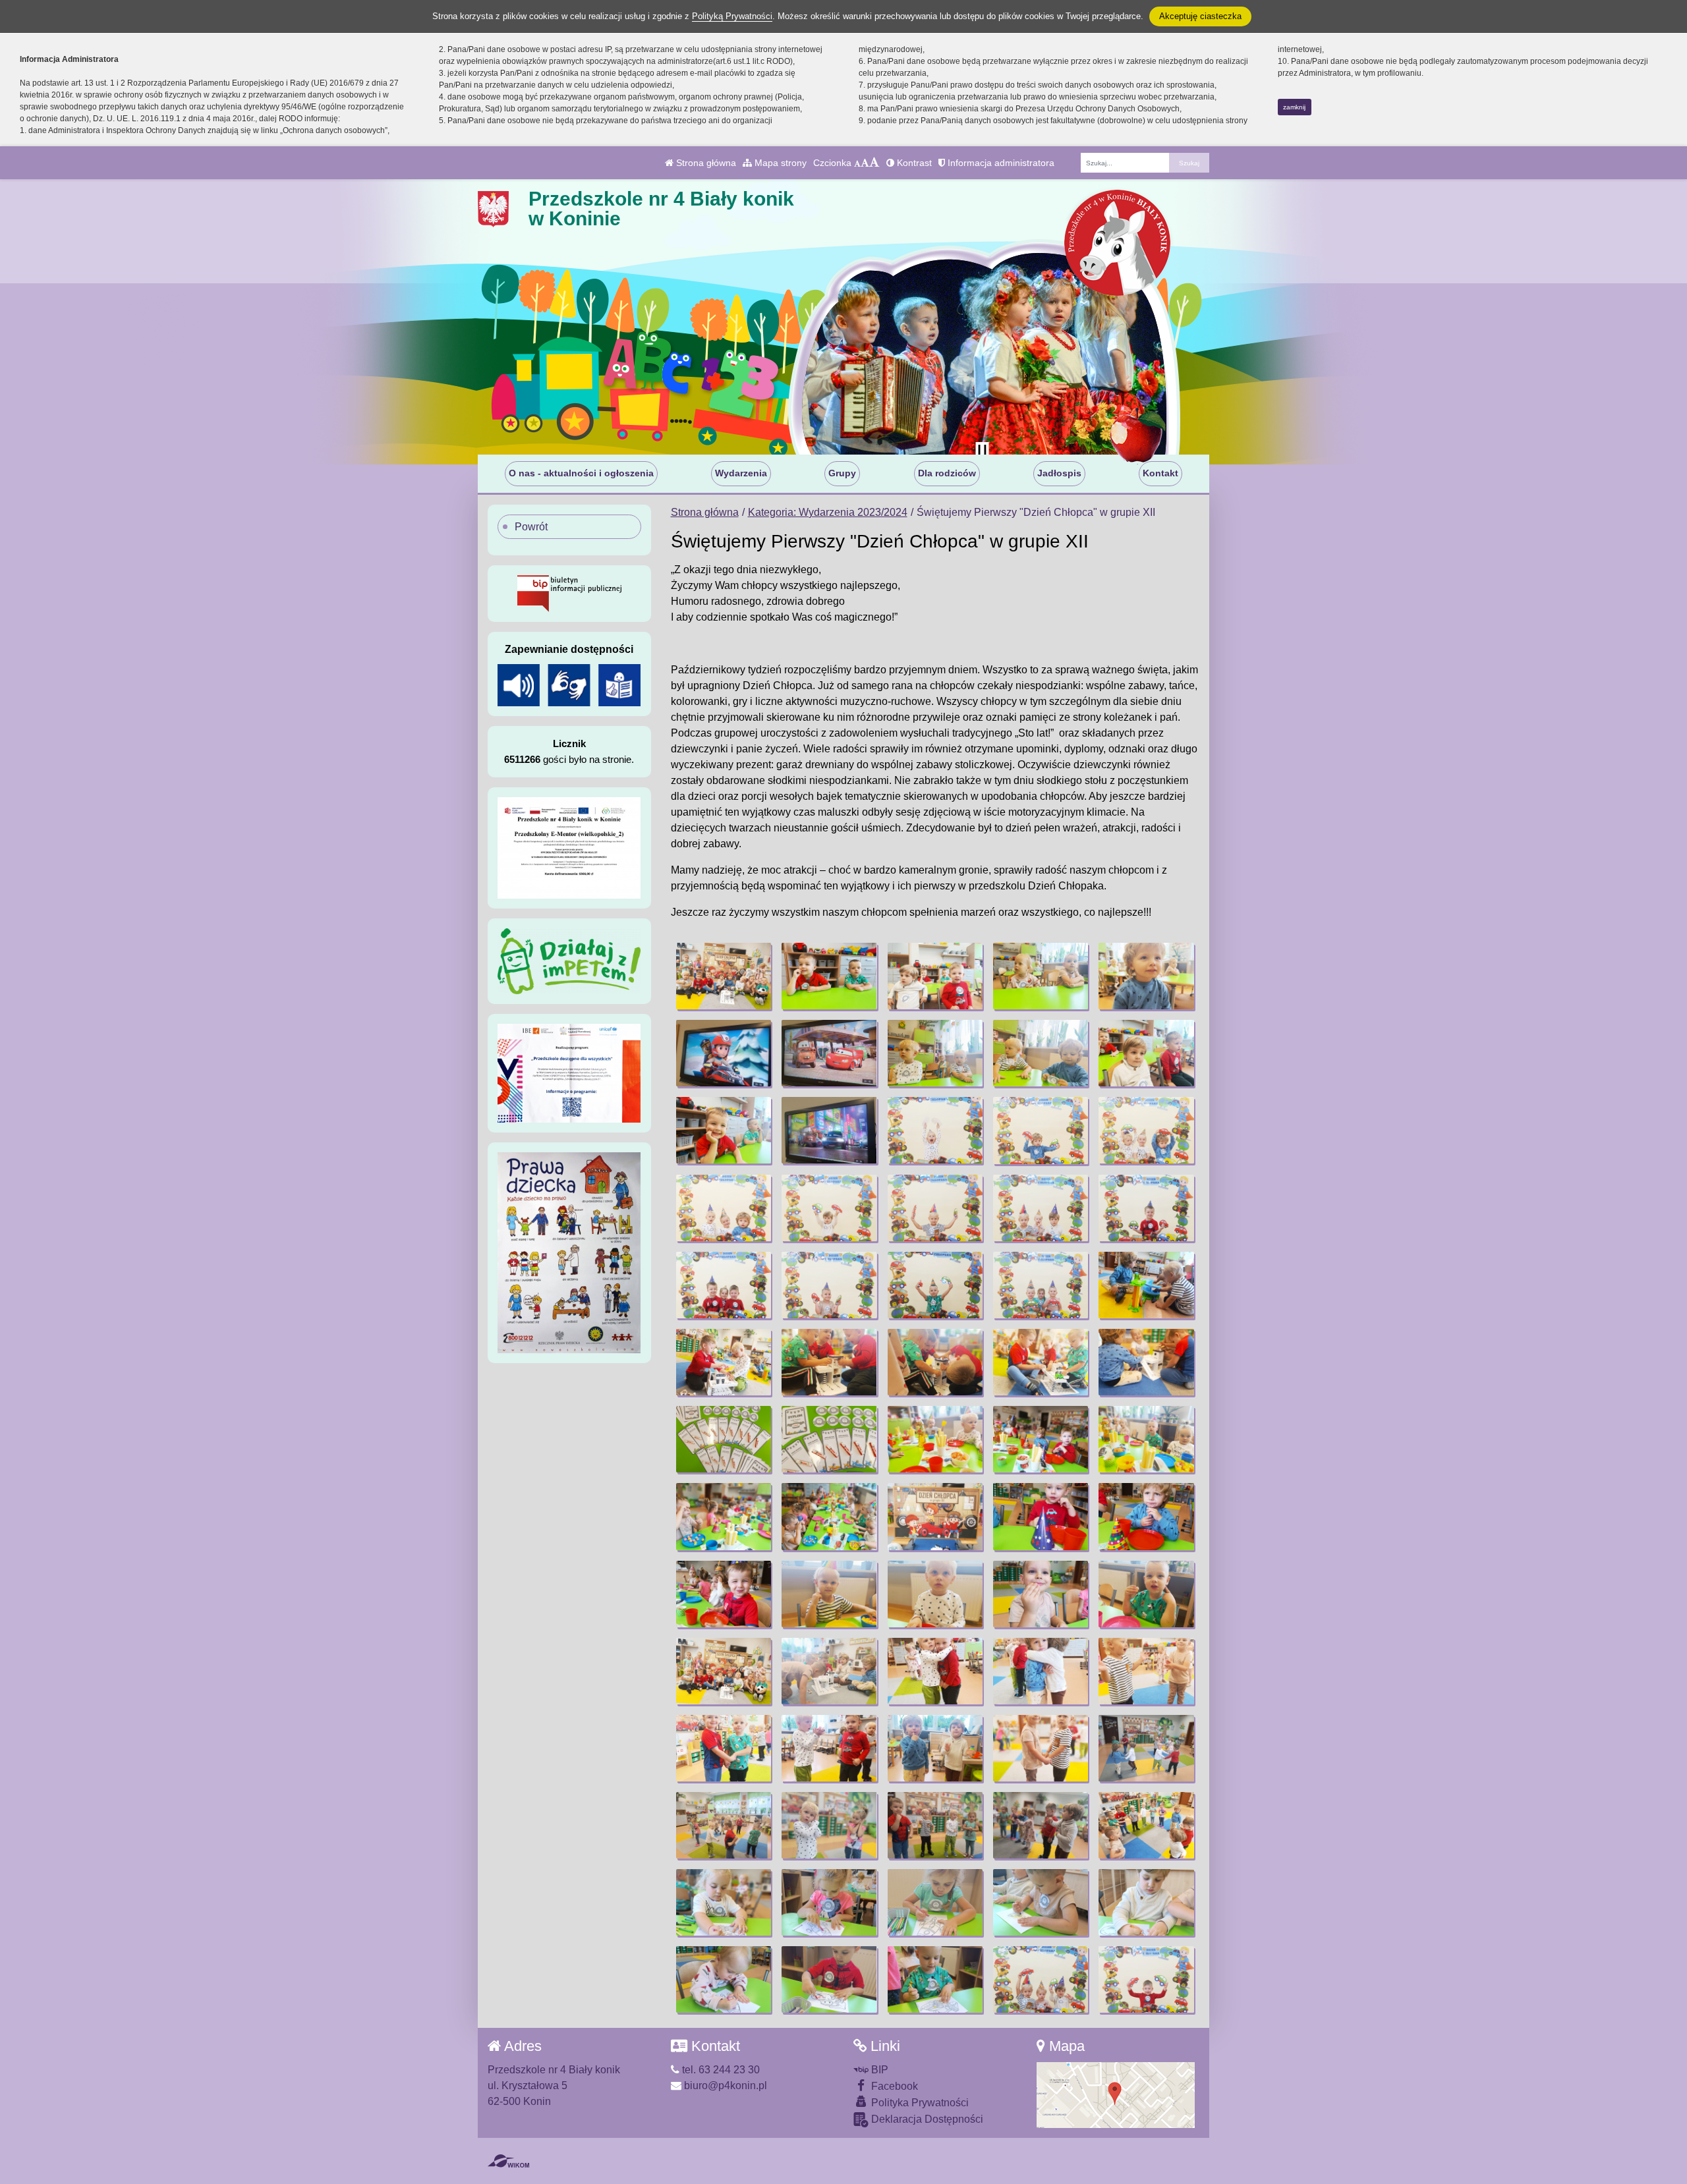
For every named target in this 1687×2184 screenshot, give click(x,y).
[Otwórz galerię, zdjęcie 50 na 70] (1146, 1671)
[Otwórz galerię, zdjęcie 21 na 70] (724, 1285)
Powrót (531, 527)
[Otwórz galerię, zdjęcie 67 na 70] (829, 1979)
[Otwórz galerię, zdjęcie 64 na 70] (1041, 1902)
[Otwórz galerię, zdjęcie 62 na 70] (829, 1902)
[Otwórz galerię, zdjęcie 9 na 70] (1041, 1053)
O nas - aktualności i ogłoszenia (581, 473)
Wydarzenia (741, 473)
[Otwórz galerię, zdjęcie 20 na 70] (1146, 1208)
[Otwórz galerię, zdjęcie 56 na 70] (724, 1825)
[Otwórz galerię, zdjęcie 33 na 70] (935, 1439)
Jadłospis (1059, 473)
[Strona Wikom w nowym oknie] (508, 2161)
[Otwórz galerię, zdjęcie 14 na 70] (1041, 1130)
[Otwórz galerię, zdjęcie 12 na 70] (829, 1130)
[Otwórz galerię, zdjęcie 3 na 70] (935, 976)
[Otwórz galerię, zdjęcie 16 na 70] (724, 1208)
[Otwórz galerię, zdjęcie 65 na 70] (1146, 1902)
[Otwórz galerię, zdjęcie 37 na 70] (829, 1516)
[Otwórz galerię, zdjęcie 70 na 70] (1146, 1979)
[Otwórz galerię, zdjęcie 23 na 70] (935, 1285)
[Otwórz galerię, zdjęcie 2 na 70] (829, 976)
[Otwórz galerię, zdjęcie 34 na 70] (1041, 1439)
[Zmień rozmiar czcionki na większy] (865, 163)
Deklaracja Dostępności (926, 2119)
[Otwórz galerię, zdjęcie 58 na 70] (935, 1825)
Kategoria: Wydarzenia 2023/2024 (828, 512)
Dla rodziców (947, 473)
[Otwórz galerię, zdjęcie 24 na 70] (1041, 1285)
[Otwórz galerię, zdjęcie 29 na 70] (1041, 1362)
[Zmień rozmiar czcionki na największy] (874, 163)
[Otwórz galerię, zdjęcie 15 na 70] (1146, 1130)
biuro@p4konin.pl (724, 2086)
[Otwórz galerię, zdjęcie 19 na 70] (1041, 1208)
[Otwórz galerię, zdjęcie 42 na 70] (829, 1594)
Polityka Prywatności (919, 2103)
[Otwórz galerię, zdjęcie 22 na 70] (829, 1285)
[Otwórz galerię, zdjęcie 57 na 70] (829, 1825)
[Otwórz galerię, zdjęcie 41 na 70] (724, 1594)
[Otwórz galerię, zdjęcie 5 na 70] (1146, 976)
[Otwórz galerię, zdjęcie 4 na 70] (1041, 976)
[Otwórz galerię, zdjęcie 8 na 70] (935, 1053)
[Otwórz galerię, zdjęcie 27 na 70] (829, 1362)
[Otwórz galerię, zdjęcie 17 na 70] (829, 1208)
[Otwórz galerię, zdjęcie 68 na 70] (935, 1979)
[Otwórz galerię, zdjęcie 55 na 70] (1146, 1748)
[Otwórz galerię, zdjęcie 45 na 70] (1146, 1594)
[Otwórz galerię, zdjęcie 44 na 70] (1041, 1594)
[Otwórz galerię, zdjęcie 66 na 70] (724, 1979)
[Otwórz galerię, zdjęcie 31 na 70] (724, 1439)
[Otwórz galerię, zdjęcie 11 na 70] (724, 1130)
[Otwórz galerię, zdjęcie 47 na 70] (829, 1671)
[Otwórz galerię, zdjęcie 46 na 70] (724, 1671)
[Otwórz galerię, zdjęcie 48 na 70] (935, 1671)
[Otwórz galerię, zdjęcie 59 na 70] (1041, 1825)
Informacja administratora (1000, 163)
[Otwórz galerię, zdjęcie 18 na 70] (935, 1208)
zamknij (1294, 107)
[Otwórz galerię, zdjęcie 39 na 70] (1041, 1516)
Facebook (893, 2086)
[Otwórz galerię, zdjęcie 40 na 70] (1146, 1516)
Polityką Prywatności (732, 16)
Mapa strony (779, 163)
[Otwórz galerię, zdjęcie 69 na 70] (1041, 1979)
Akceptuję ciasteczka (1200, 16)
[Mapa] (1116, 2094)
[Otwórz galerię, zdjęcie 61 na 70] (724, 1902)
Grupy (842, 473)
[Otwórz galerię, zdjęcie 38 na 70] (935, 1516)
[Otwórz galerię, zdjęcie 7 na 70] (829, 1053)
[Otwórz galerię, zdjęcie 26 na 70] (724, 1362)
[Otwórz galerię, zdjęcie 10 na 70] (1146, 1053)
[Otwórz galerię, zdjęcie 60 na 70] (1146, 1825)
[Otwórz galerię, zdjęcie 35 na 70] (1146, 1439)
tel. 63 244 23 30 (720, 2070)
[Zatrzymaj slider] (982, 451)
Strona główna (705, 163)
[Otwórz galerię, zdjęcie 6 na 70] (724, 1053)
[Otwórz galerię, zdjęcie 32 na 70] (829, 1439)
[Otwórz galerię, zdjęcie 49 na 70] (1041, 1671)
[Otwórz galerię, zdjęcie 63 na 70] (935, 1902)
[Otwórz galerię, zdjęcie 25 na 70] (1146, 1285)
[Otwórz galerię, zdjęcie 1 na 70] (724, 976)
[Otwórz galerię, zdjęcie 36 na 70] (724, 1516)
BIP (878, 2070)
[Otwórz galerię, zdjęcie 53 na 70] (935, 1748)
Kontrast (913, 163)
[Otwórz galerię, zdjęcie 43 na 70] (935, 1594)
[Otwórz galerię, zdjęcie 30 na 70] (1146, 1362)
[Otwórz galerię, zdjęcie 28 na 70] (935, 1362)
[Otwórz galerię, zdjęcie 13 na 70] (935, 1130)
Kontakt (1160, 473)
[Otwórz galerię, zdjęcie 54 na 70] (1041, 1748)
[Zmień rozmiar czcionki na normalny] (857, 163)
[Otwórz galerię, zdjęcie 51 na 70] (724, 1748)
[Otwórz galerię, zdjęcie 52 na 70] (829, 1748)
